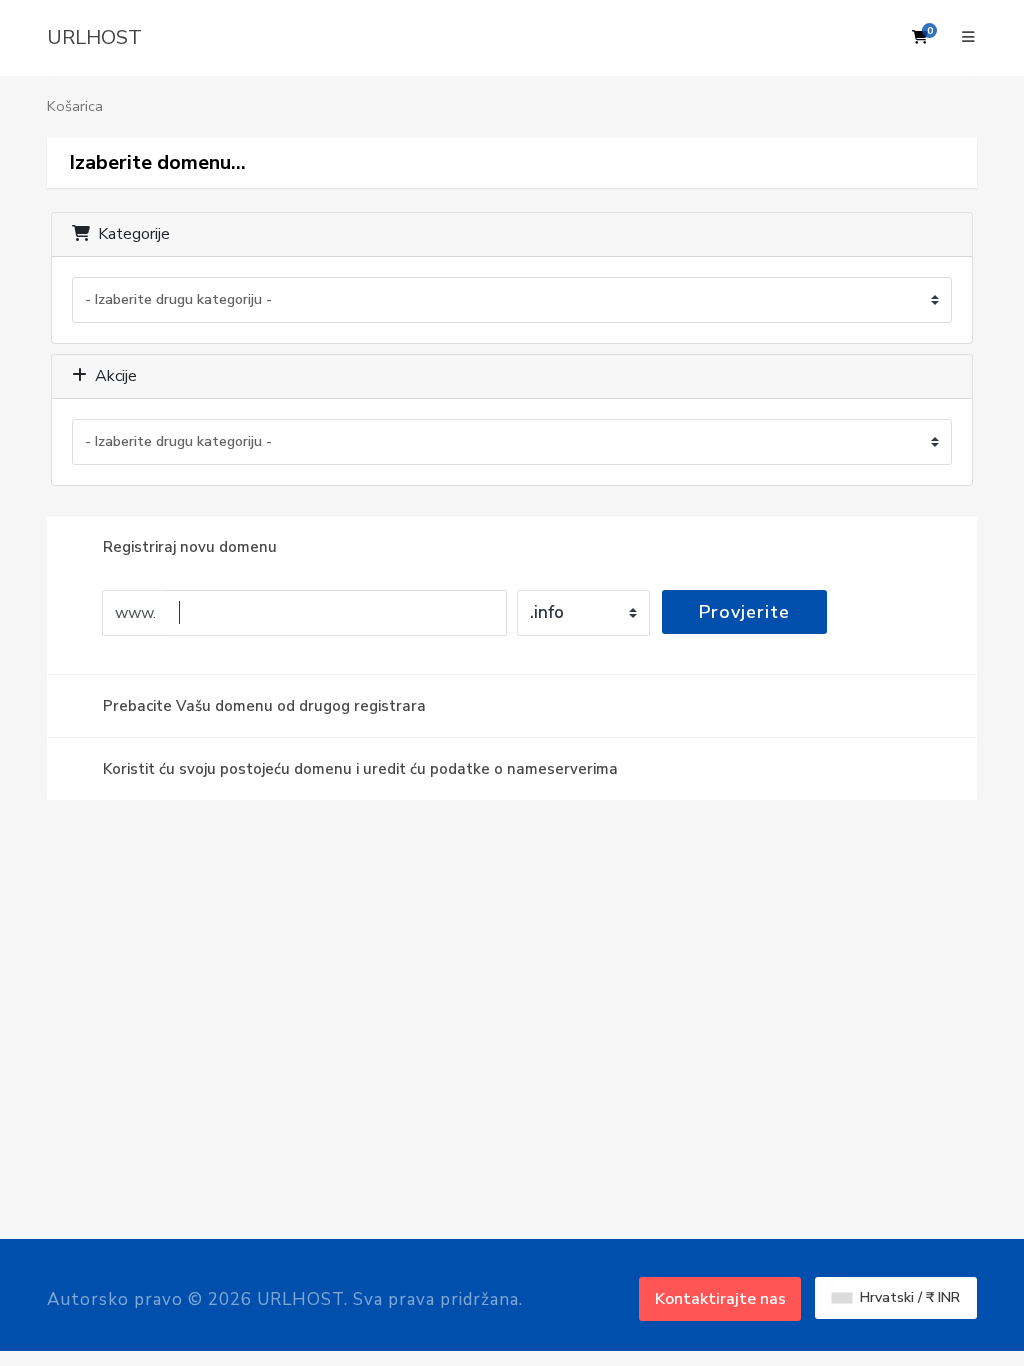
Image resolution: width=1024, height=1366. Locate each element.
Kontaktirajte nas (720, 1299)
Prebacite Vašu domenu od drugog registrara (264, 706)
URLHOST (94, 37)
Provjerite (744, 612)
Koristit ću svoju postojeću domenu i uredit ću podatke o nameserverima (360, 769)
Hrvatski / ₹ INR (908, 1297)
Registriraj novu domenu (190, 547)
